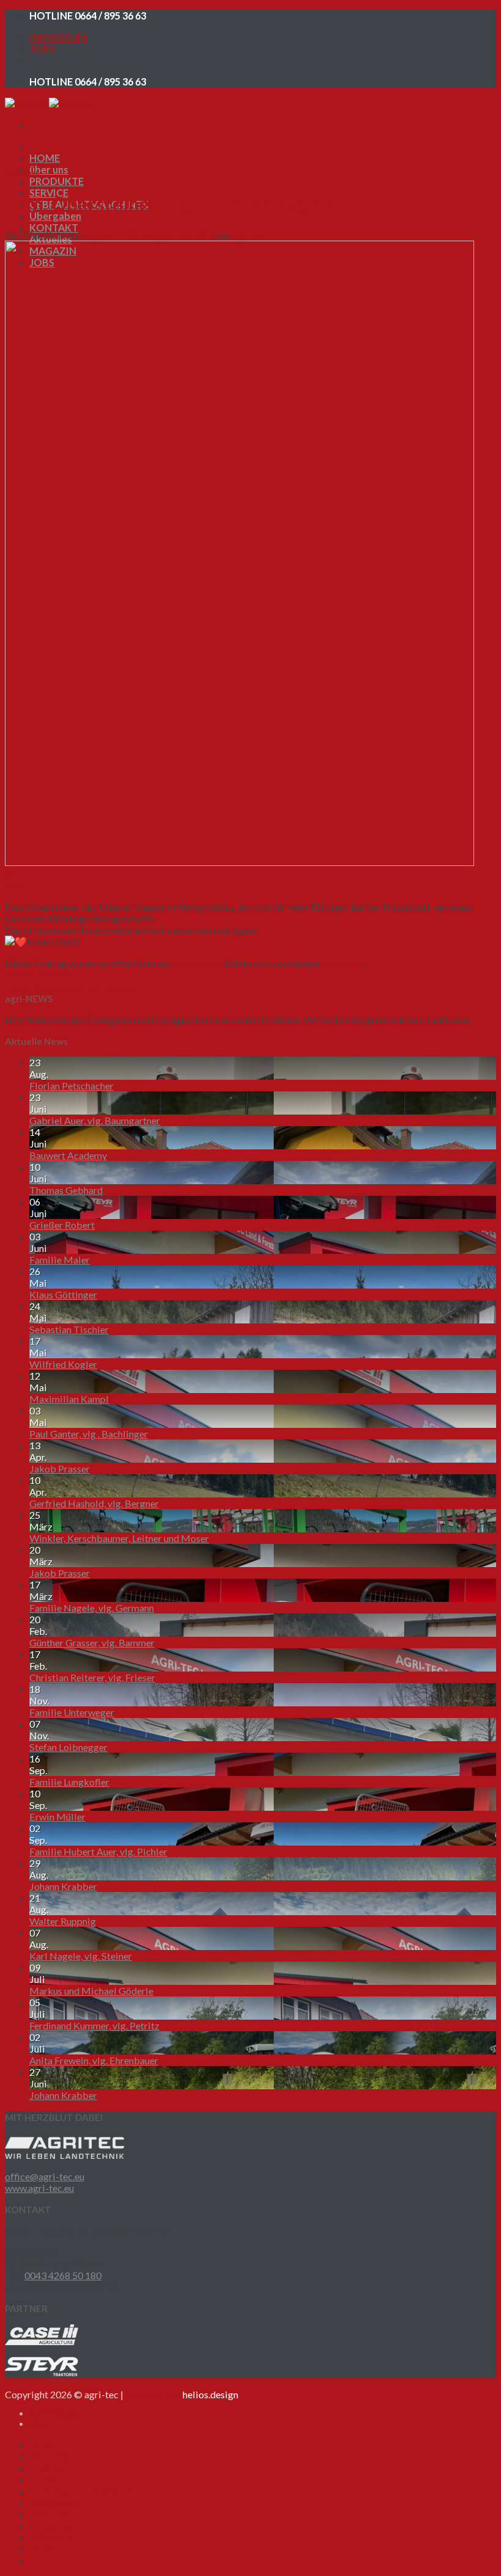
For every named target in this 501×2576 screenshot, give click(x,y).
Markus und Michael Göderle (91, 1991)
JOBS (42, 49)
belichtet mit (182, 2394)
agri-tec (249, 235)
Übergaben (55, 216)
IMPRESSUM (58, 37)
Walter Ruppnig (63, 1921)
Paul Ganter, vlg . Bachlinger (89, 1434)
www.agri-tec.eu (39, 2188)
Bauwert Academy (68, 1155)
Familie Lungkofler (69, 1782)
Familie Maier (60, 1260)
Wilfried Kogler (63, 1364)
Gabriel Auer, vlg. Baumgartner (95, 1120)
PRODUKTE (57, 181)
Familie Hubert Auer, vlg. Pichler (98, 1851)
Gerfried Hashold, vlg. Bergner (94, 1503)
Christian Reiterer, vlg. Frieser (92, 1677)
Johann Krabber (63, 1886)
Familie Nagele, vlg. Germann (92, 1608)
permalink (343, 963)
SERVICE (49, 2479)
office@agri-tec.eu (45, 2176)
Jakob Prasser (60, 1468)
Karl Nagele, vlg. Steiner (81, 1956)
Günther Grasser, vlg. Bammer (92, 1643)
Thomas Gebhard (66, 1190)
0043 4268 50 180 (63, 2275)
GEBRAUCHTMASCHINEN (89, 2491)
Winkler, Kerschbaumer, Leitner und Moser (119, 1538)
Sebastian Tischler (69, 1329)
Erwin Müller (57, 1817)
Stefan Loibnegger (68, 1747)
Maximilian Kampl (69, 1399)
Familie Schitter (39, 975)
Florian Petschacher (71, 1086)
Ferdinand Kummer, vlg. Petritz (94, 2025)
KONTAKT (54, 227)
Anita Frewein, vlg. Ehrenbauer (94, 2060)
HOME (45, 158)
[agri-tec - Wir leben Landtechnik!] (49, 104)
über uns (49, 169)
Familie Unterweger (72, 1712)
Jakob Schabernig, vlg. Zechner (71, 987)
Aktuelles (51, 2526)
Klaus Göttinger (63, 1294)
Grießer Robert (62, 1225)
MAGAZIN (53, 2537)
